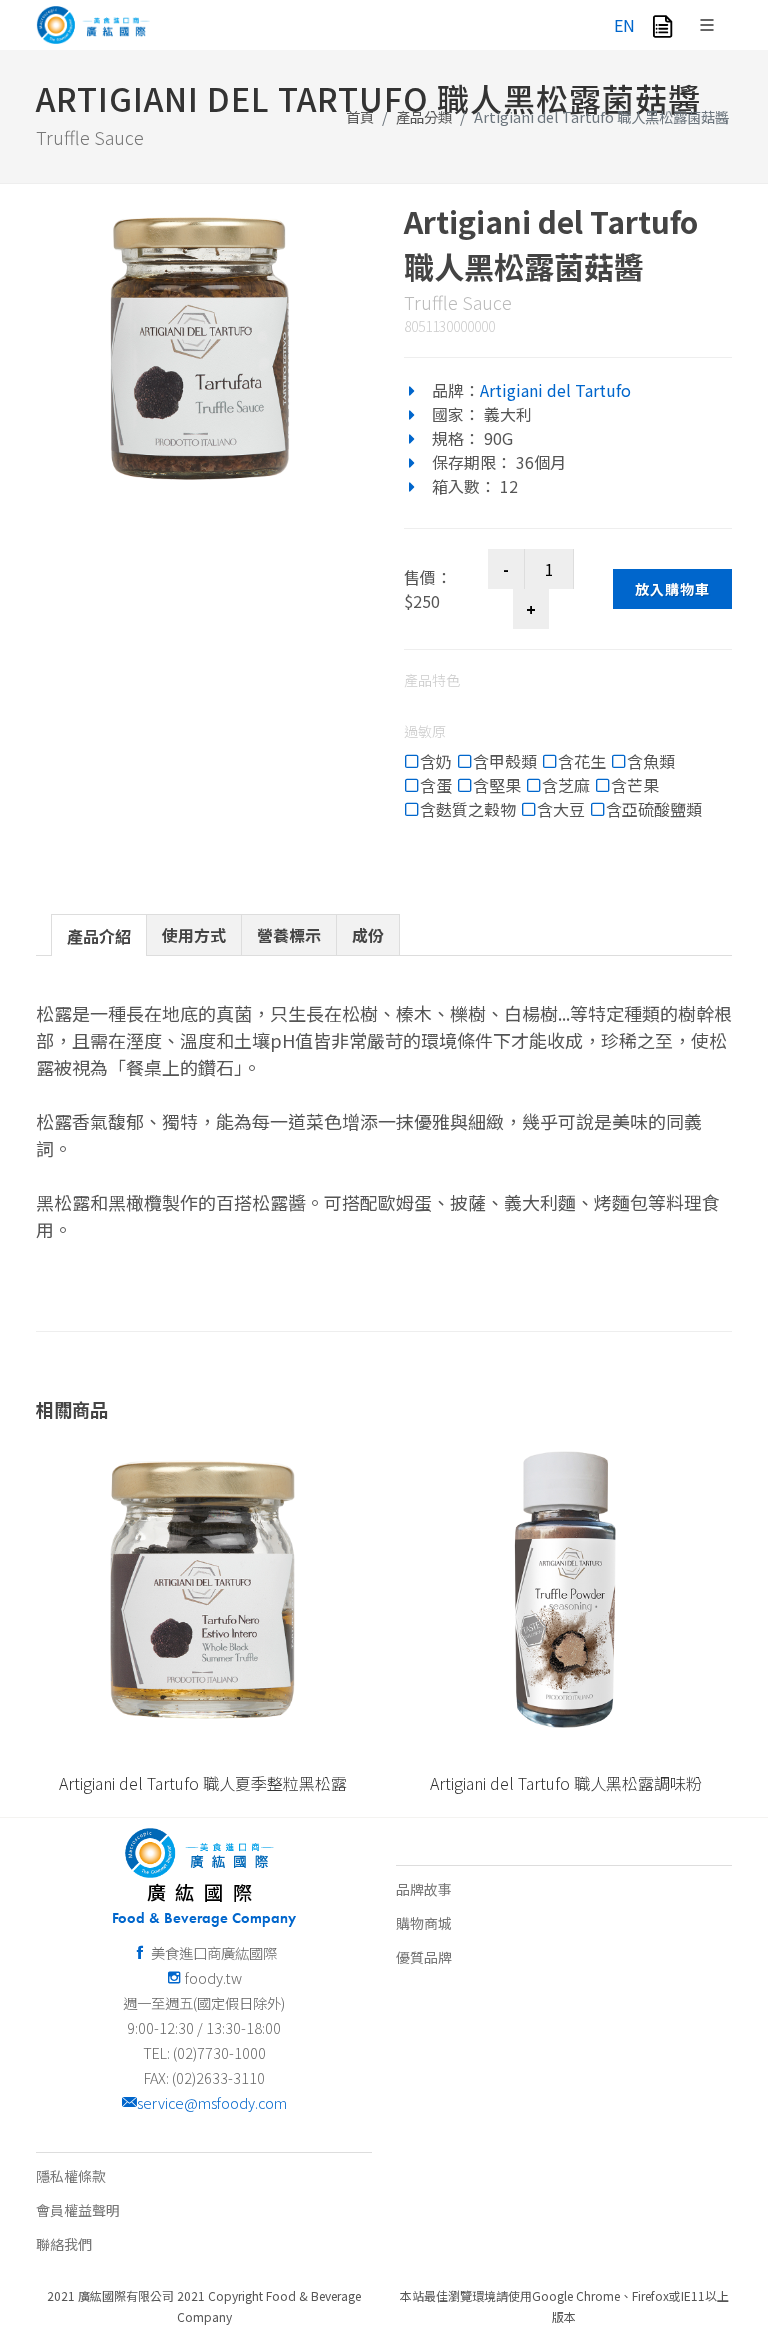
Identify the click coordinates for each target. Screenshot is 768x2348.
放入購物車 (672, 589)
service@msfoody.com (212, 2102)
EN (624, 25)
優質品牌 (424, 1957)
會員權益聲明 (78, 2210)
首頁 (360, 116)
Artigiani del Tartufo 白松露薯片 (566, 1783)
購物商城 (424, 1923)
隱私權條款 (71, 2176)
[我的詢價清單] (662, 25)
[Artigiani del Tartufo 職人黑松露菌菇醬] (200, 348)
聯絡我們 (64, 2244)
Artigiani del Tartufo (555, 390)
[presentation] (99, 936)
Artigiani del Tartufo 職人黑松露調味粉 (203, 1783)
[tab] (99, 934)
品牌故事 (424, 1889)
